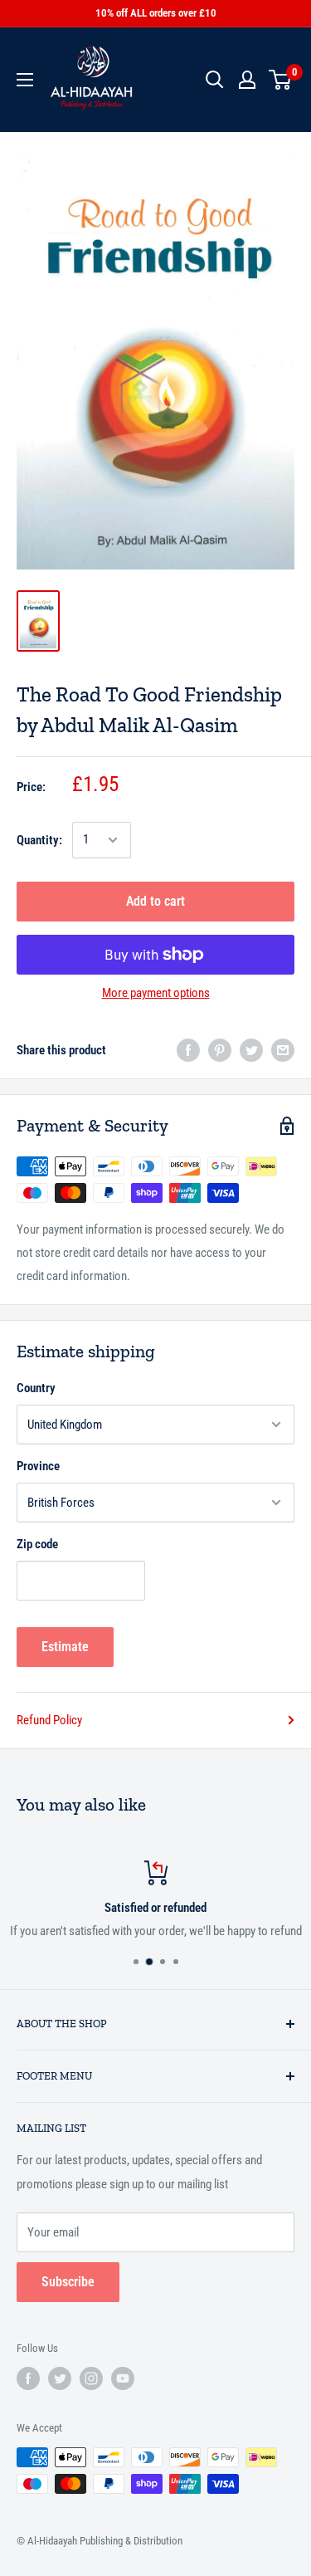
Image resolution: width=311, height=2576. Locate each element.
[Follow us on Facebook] (28, 2378)
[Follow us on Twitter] (60, 2378)
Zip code (37, 1544)
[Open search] (215, 80)
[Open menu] (25, 80)
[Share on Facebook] (188, 1050)
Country (36, 1388)
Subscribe (68, 2282)
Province (38, 1466)
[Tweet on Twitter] (251, 1050)
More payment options (156, 993)
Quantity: (39, 840)
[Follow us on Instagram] (91, 2378)
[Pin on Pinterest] (220, 1050)
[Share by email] (283, 1050)
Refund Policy (49, 1720)
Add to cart (155, 901)
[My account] (247, 80)
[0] (281, 80)
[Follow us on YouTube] (123, 2378)
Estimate (65, 1647)
